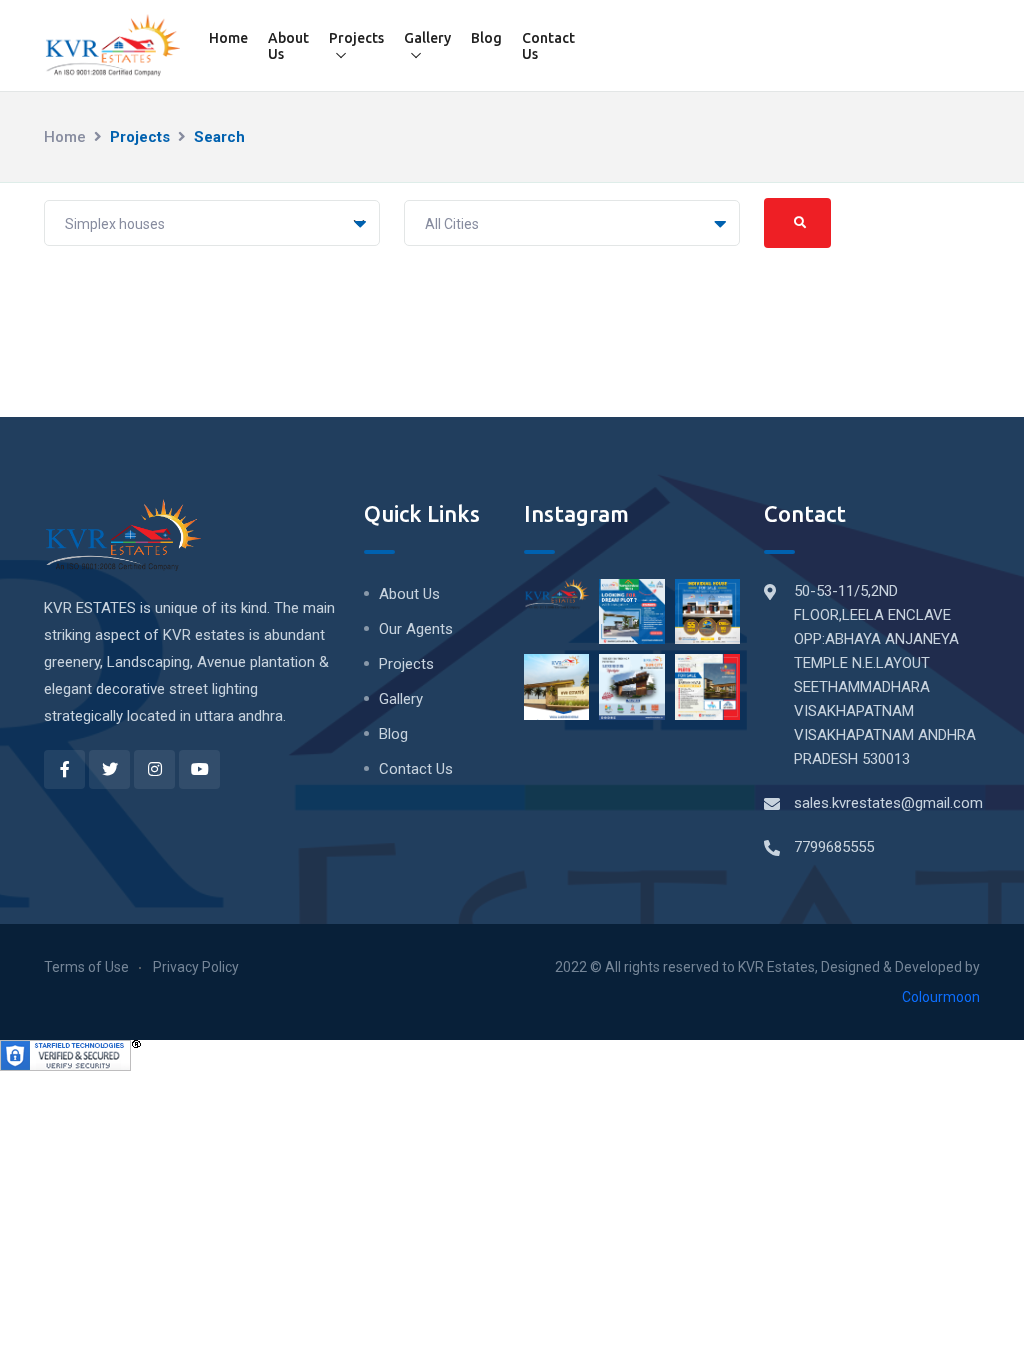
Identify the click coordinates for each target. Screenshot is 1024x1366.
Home (228, 38)
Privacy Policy (196, 967)
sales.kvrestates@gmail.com (888, 803)
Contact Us (548, 46)
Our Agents (416, 629)
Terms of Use (86, 967)
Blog (486, 38)
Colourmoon (941, 997)
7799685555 (834, 847)
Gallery (427, 38)
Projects (356, 38)
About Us (288, 46)
